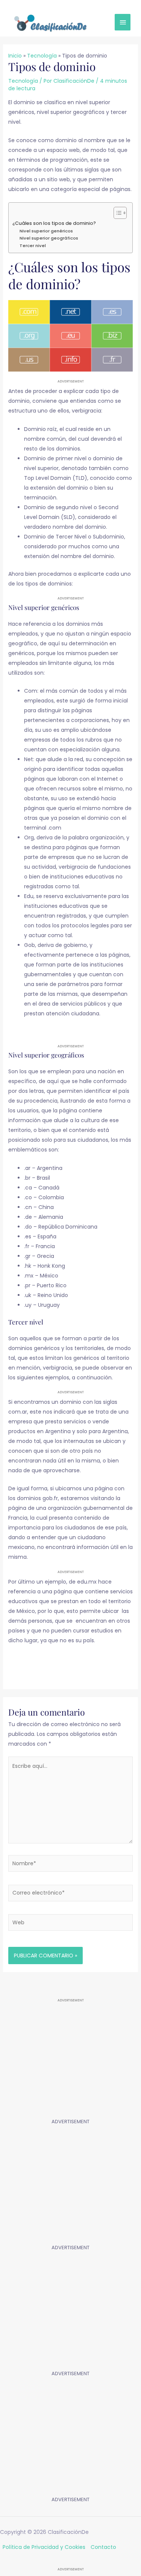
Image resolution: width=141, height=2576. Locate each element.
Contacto (103, 2547)
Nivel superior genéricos (46, 231)
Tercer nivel (33, 246)
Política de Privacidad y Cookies (44, 2547)
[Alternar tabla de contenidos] (116, 213)
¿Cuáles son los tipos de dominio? (54, 223)
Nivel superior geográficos (49, 238)
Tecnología (23, 81)
